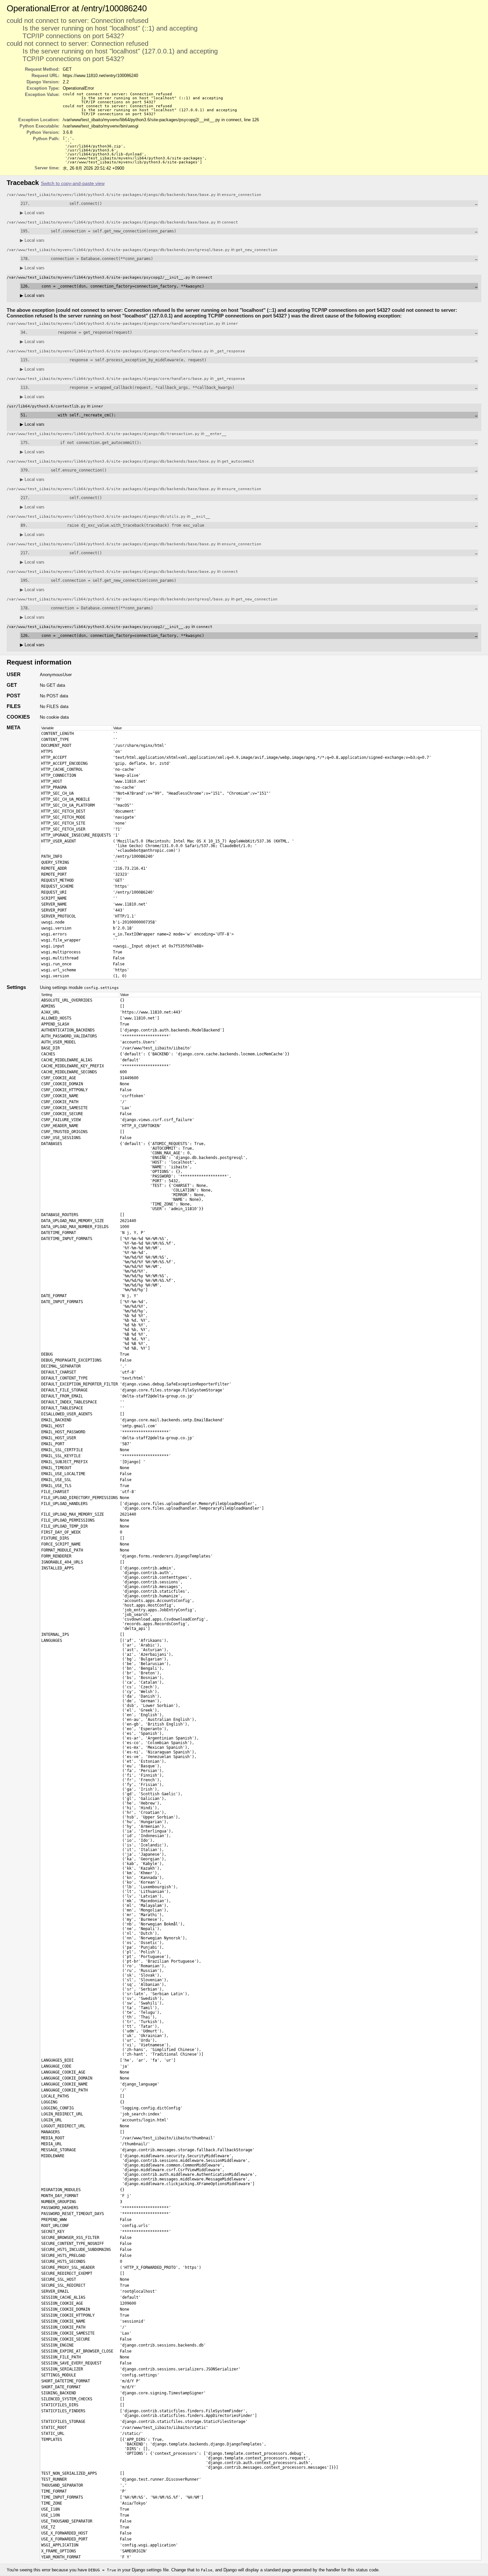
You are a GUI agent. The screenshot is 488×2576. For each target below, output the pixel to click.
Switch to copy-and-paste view (73, 183)
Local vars (32, 213)
